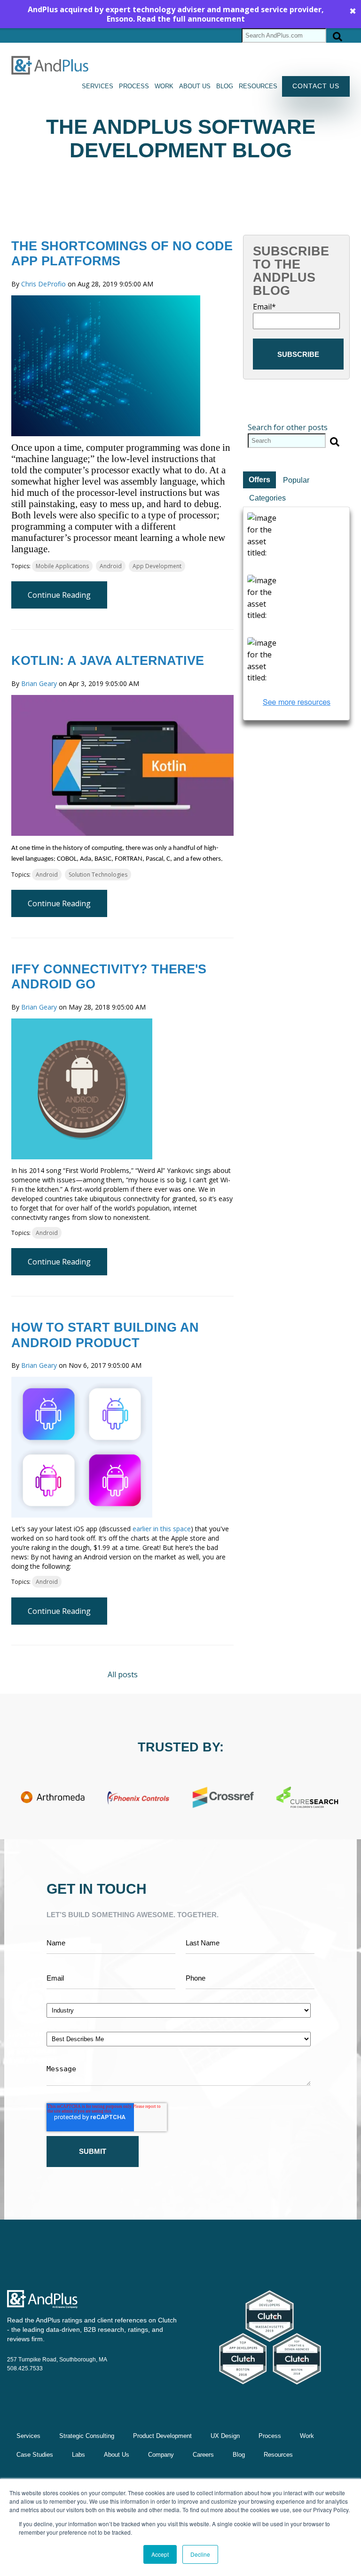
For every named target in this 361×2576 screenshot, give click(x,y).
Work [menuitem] (164, 86)
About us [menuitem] (195, 86)
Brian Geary (39, 683)
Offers (259, 480)
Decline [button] (200, 2554)
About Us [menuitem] (117, 2455)
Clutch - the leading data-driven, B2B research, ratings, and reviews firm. (92, 2329)
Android (111, 566)
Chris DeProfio (43, 284)
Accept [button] (160, 2554)
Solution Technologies (98, 875)
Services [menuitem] (98, 86)
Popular (296, 480)
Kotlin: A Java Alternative (108, 661)
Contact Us (316, 86)
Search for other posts (288, 427)
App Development (157, 566)
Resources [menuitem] (258, 86)
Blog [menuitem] (225, 86)
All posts (123, 1674)
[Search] (337, 35)
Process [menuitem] (134, 86)
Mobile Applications (62, 566)
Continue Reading (59, 595)
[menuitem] (87, 2436)
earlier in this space (162, 1529)
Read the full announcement (191, 19)
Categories (267, 498)
